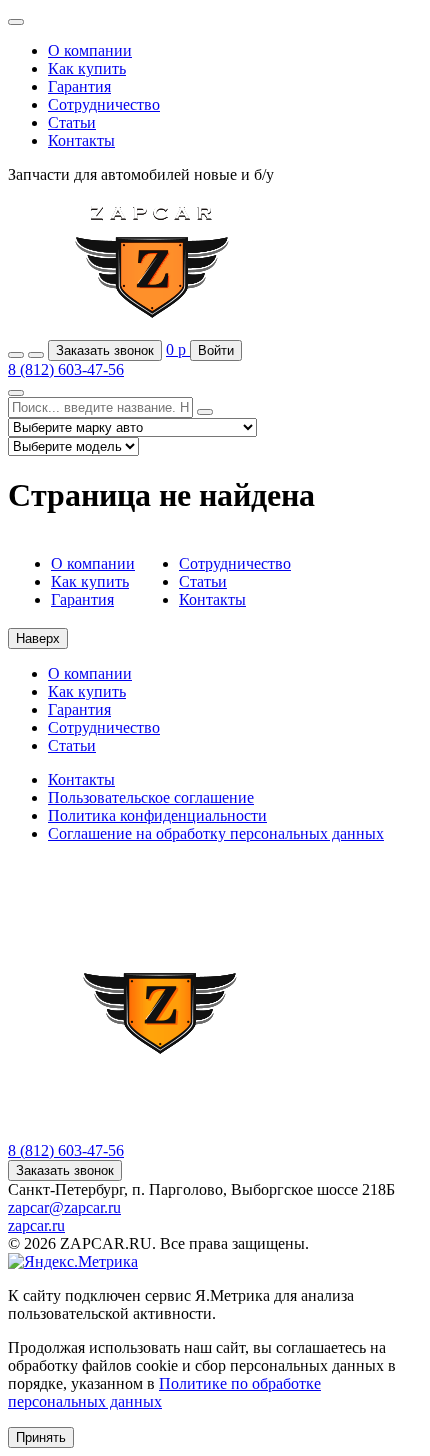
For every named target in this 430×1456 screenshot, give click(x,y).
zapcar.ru (36, 1225)
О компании (90, 50)
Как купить (87, 68)
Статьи (72, 122)
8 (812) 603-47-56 (66, 369)
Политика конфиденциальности (157, 815)
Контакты (81, 140)
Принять (41, 1437)
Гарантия (79, 86)
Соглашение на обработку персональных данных (216, 833)
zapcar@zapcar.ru (64, 1207)
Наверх (38, 638)
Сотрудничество (104, 104)
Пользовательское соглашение (151, 797)
